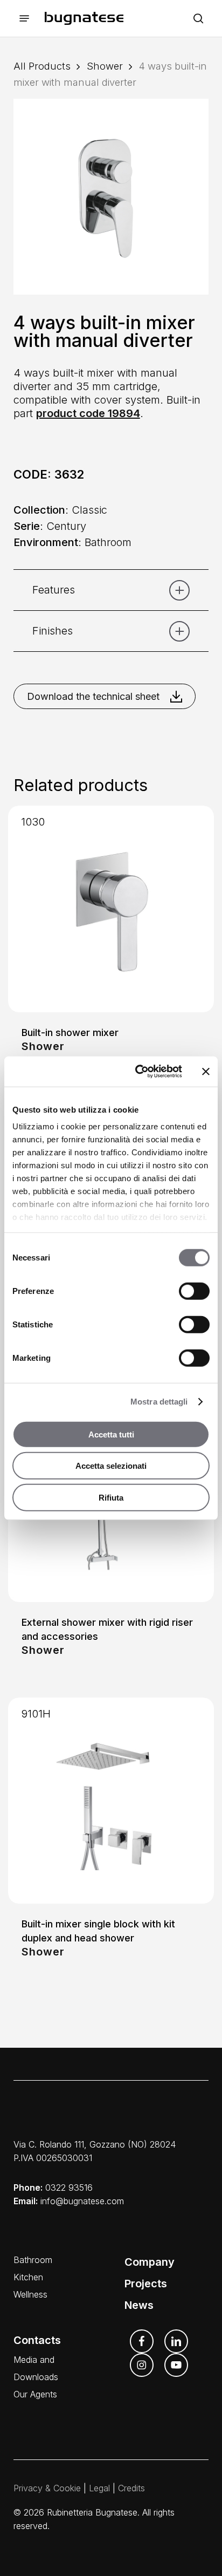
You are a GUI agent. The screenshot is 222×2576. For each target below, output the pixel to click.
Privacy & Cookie (47, 2488)
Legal (99, 2488)
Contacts (37, 2340)
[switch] (194, 1291)
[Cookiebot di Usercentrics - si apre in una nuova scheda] (137, 1072)
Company (150, 2262)
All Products (42, 66)
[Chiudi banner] (206, 1072)
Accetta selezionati (111, 1466)
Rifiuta (111, 1497)
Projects (146, 2284)
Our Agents (35, 2394)
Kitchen (28, 2277)
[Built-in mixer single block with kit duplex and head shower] (111, 1801)
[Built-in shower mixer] (111, 909)
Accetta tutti (111, 1434)
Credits (131, 2488)
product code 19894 (88, 413)
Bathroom (33, 2260)
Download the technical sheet (93, 696)
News (139, 2305)
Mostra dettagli (159, 1402)
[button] (24, 19)
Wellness (30, 2294)
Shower (105, 66)
